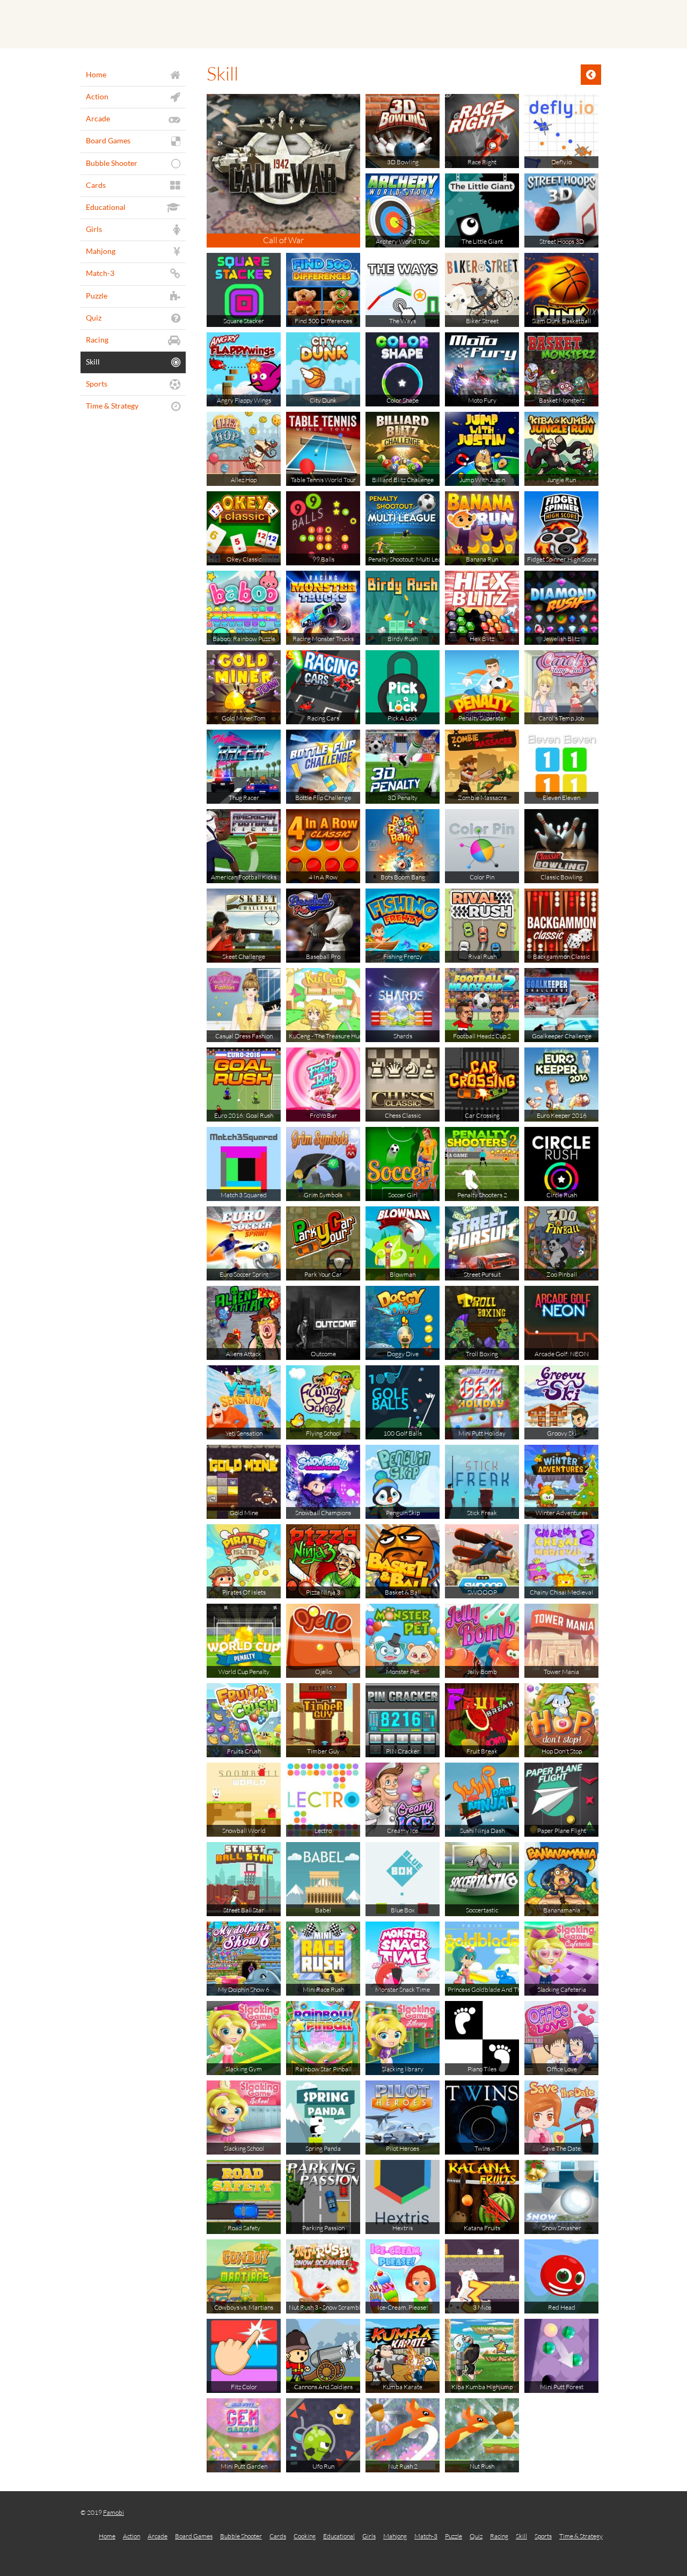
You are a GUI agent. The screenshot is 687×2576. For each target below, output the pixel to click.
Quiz (476, 2536)
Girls (369, 2536)
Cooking (305, 2536)
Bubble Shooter (241, 2536)
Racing (499, 2536)
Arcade (158, 2536)
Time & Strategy (581, 2536)
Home (107, 2536)
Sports (543, 2536)
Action (131, 2536)
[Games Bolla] (343, 24)
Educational (339, 2536)
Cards (278, 2536)
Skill (521, 2536)
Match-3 (426, 2536)
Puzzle (454, 2536)
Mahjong (395, 2536)
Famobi (114, 2512)
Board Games (194, 2536)
